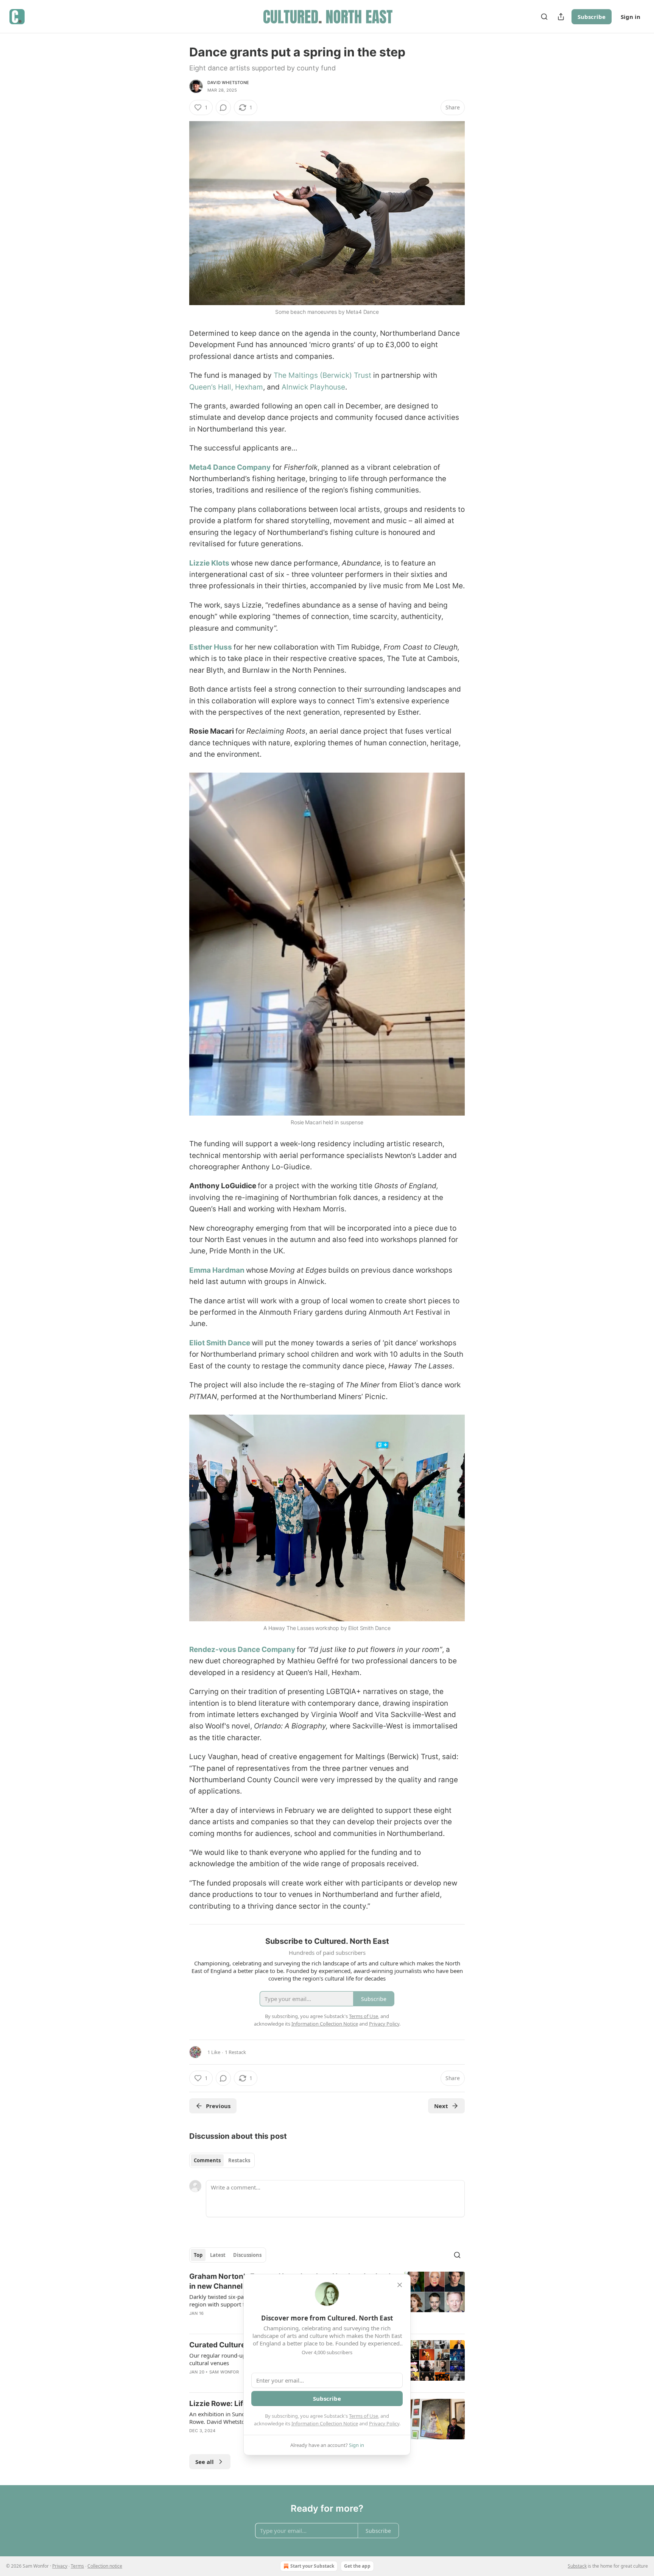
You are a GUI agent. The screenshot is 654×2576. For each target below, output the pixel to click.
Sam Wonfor (224, 2372)
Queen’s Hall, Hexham (226, 387)
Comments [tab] (207, 2160)
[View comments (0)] (223, 108)
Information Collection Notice (325, 2423)
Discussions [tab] (247, 2255)
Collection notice (105, 2566)
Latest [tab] (218, 2255)
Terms (77, 2566)
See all (205, 2462)
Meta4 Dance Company (230, 467)
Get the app (357, 2566)
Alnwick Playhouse (313, 387)
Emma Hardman (217, 1270)
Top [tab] (198, 2255)
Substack (577, 2566)
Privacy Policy (384, 2423)
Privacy (60, 2566)
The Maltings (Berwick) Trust (322, 375)
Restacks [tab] (239, 2160)
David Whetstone (228, 83)
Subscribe (592, 17)
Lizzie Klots (210, 563)
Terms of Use (364, 2416)
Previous (218, 2106)
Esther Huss (211, 647)
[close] (400, 2285)
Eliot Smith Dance (220, 1343)
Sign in (631, 17)
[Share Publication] (561, 17)
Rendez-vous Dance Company (242, 1650)
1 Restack (235, 2052)
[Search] (544, 17)
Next (441, 2106)
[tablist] (222, 2160)
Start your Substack (312, 2566)
